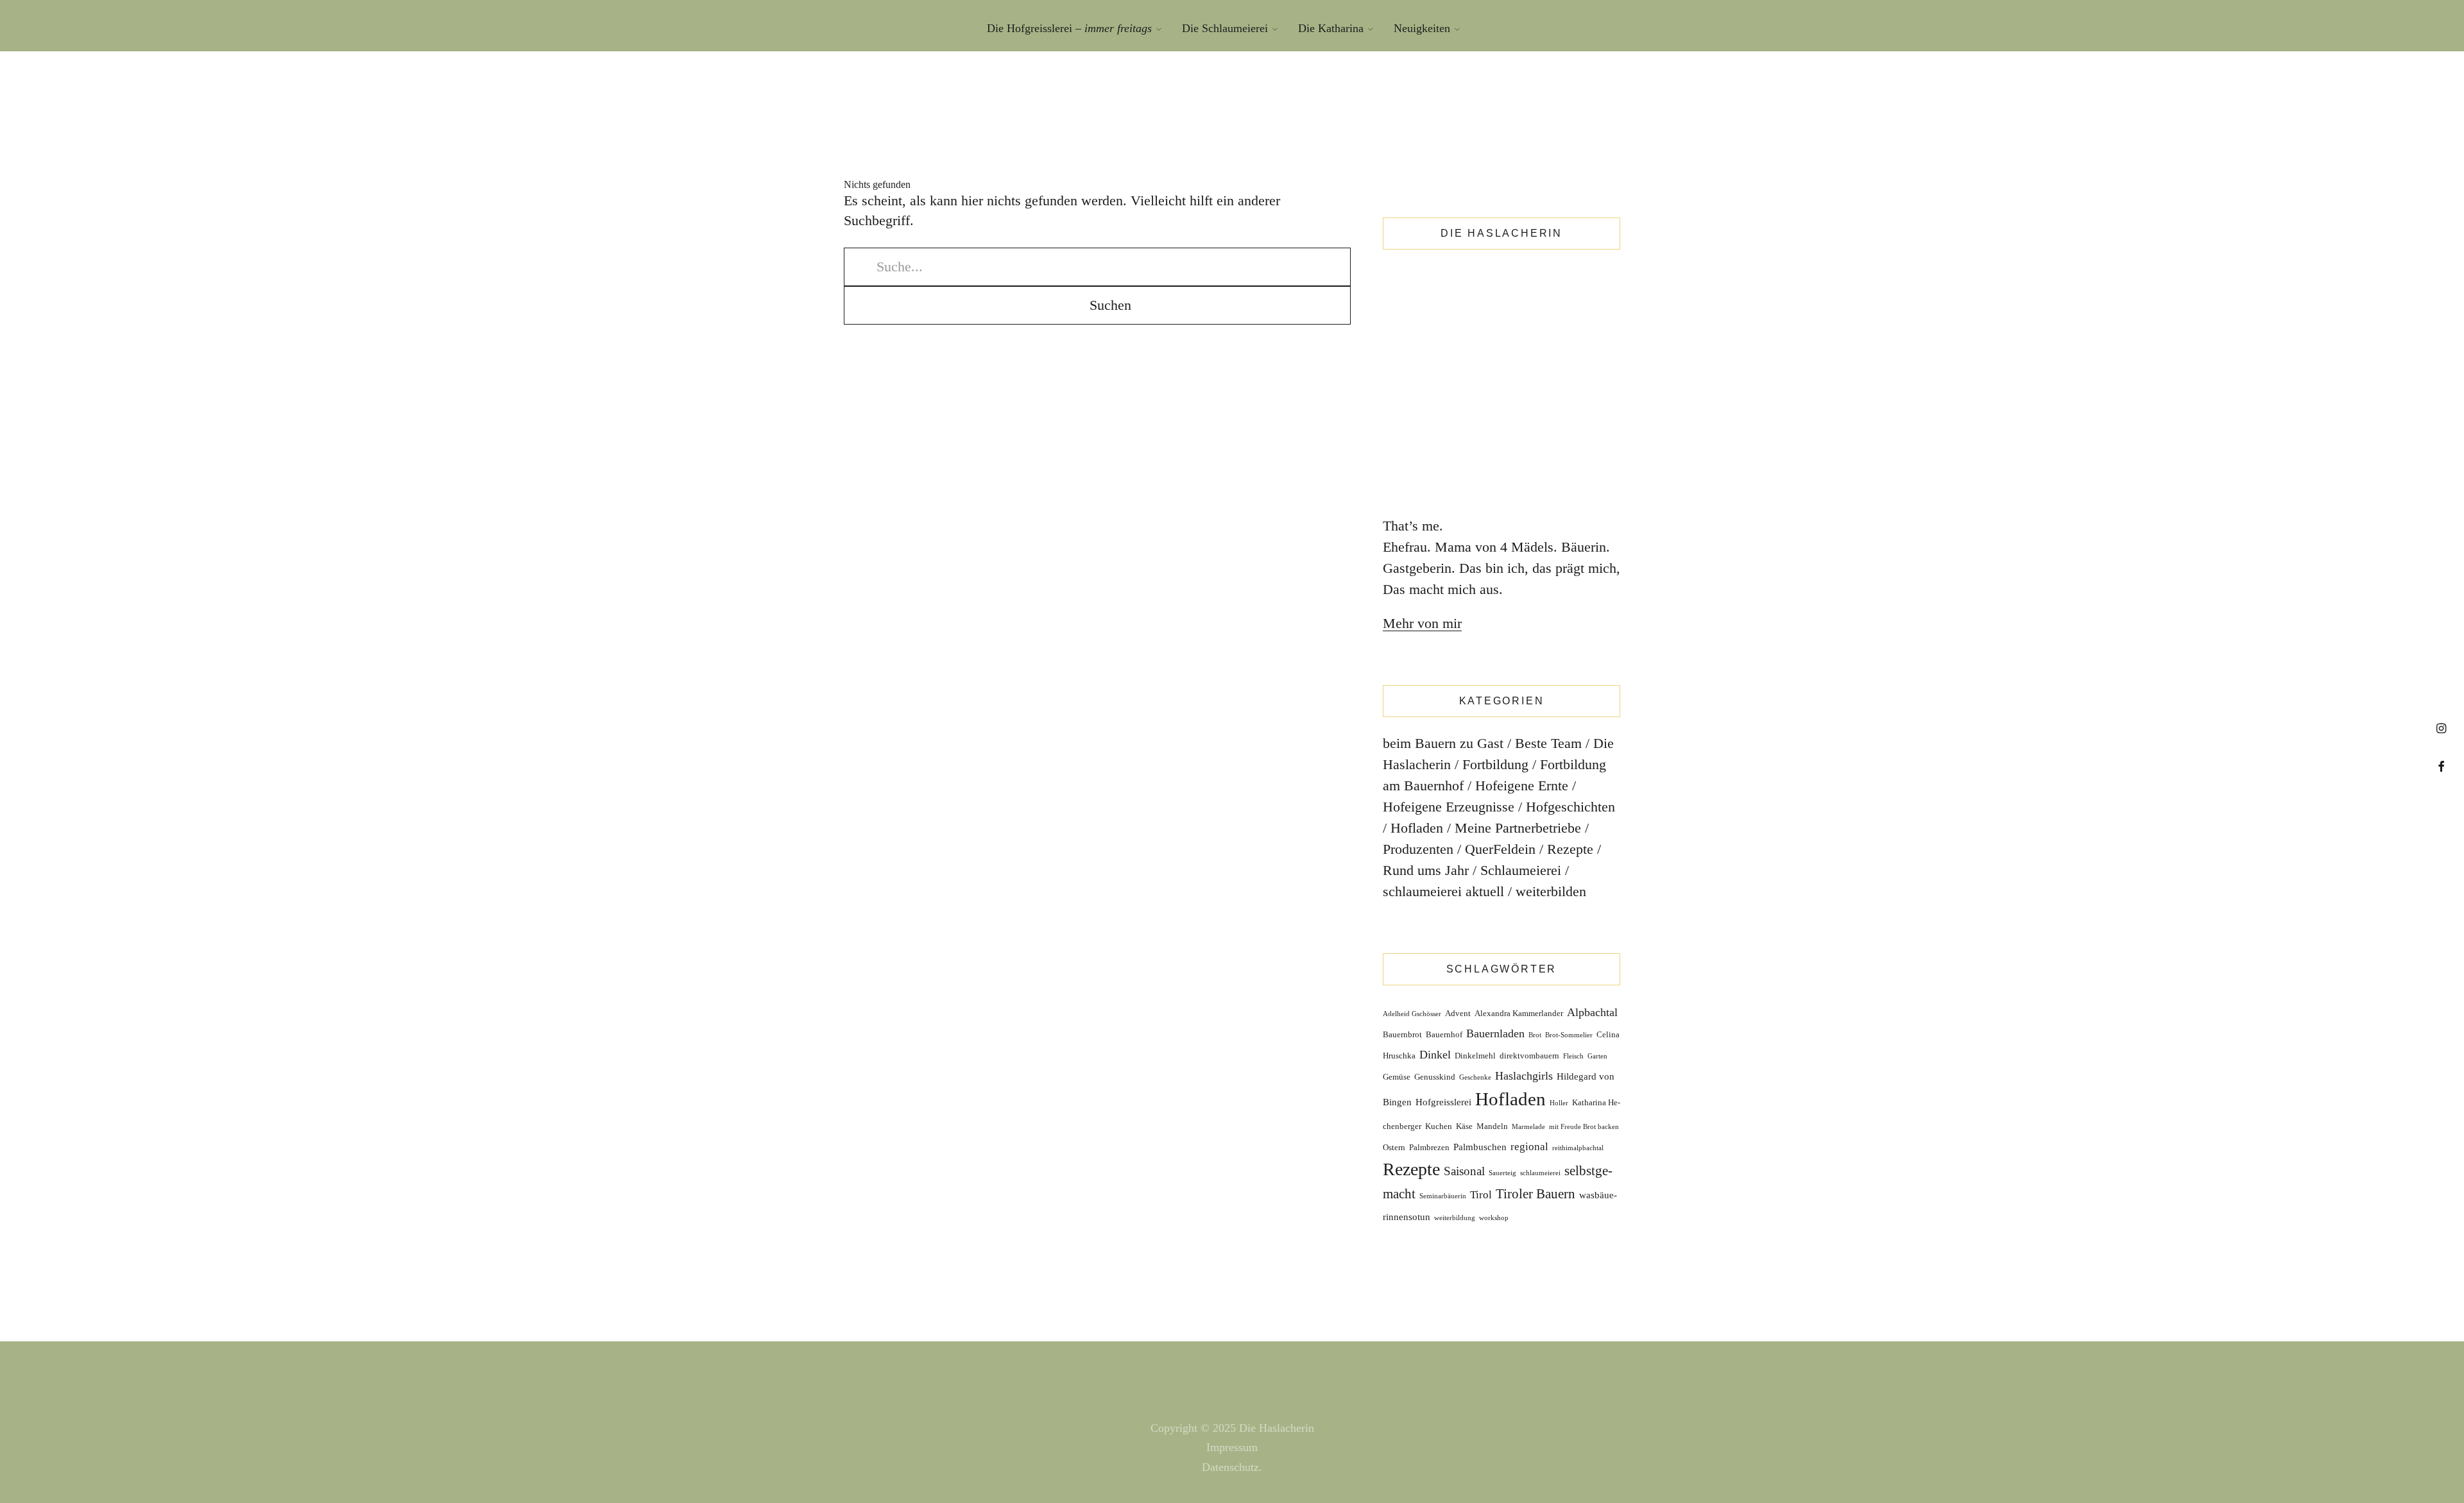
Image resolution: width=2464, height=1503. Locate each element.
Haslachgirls (1524, 1076)
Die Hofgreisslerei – (1069, 28)
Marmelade (1528, 1127)
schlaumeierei (1540, 1173)
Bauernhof (1444, 1034)
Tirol (1481, 1195)
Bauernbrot (1402, 1034)
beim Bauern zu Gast (1443, 743)
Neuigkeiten (1422, 28)
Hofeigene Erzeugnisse (1449, 807)
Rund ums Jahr (1426, 870)
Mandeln (1492, 1126)
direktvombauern (1529, 1056)
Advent (1458, 1013)
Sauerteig (1502, 1173)
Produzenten (1418, 849)
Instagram (2441, 728)
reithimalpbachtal (1578, 1148)
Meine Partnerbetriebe (1518, 828)
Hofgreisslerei (1443, 1102)
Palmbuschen (1480, 1147)
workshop (1494, 1218)
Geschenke (1475, 1077)
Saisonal (1464, 1171)
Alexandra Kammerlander (1519, 1013)
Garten (1597, 1056)
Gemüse (1397, 1077)
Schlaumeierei (1521, 870)
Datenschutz (1230, 1467)
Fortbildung (1495, 764)
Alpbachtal (1592, 1012)
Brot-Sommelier (1569, 1035)
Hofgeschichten (1570, 807)
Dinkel (1435, 1055)
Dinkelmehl (1475, 1056)
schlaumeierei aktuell (1443, 891)
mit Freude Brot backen (1584, 1127)
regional (1529, 1147)
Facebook (2441, 766)
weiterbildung (1455, 1218)
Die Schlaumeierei (1225, 28)
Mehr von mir (1422, 623)
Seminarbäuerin (1443, 1196)
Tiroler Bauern (1536, 1194)
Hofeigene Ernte (1522, 785)
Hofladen (1417, 828)
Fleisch (1573, 1056)
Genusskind (1435, 1077)
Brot (1535, 1035)
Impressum (1232, 1447)
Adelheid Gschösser (1412, 1014)
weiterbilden (1551, 891)
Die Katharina (1331, 28)
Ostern (1394, 1147)
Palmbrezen (1429, 1147)
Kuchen (1439, 1126)
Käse (1464, 1126)
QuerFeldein (1500, 849)
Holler (1559, 1103)
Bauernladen (1495, 1033)
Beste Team (1548, 743)
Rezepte (1570, 849)
